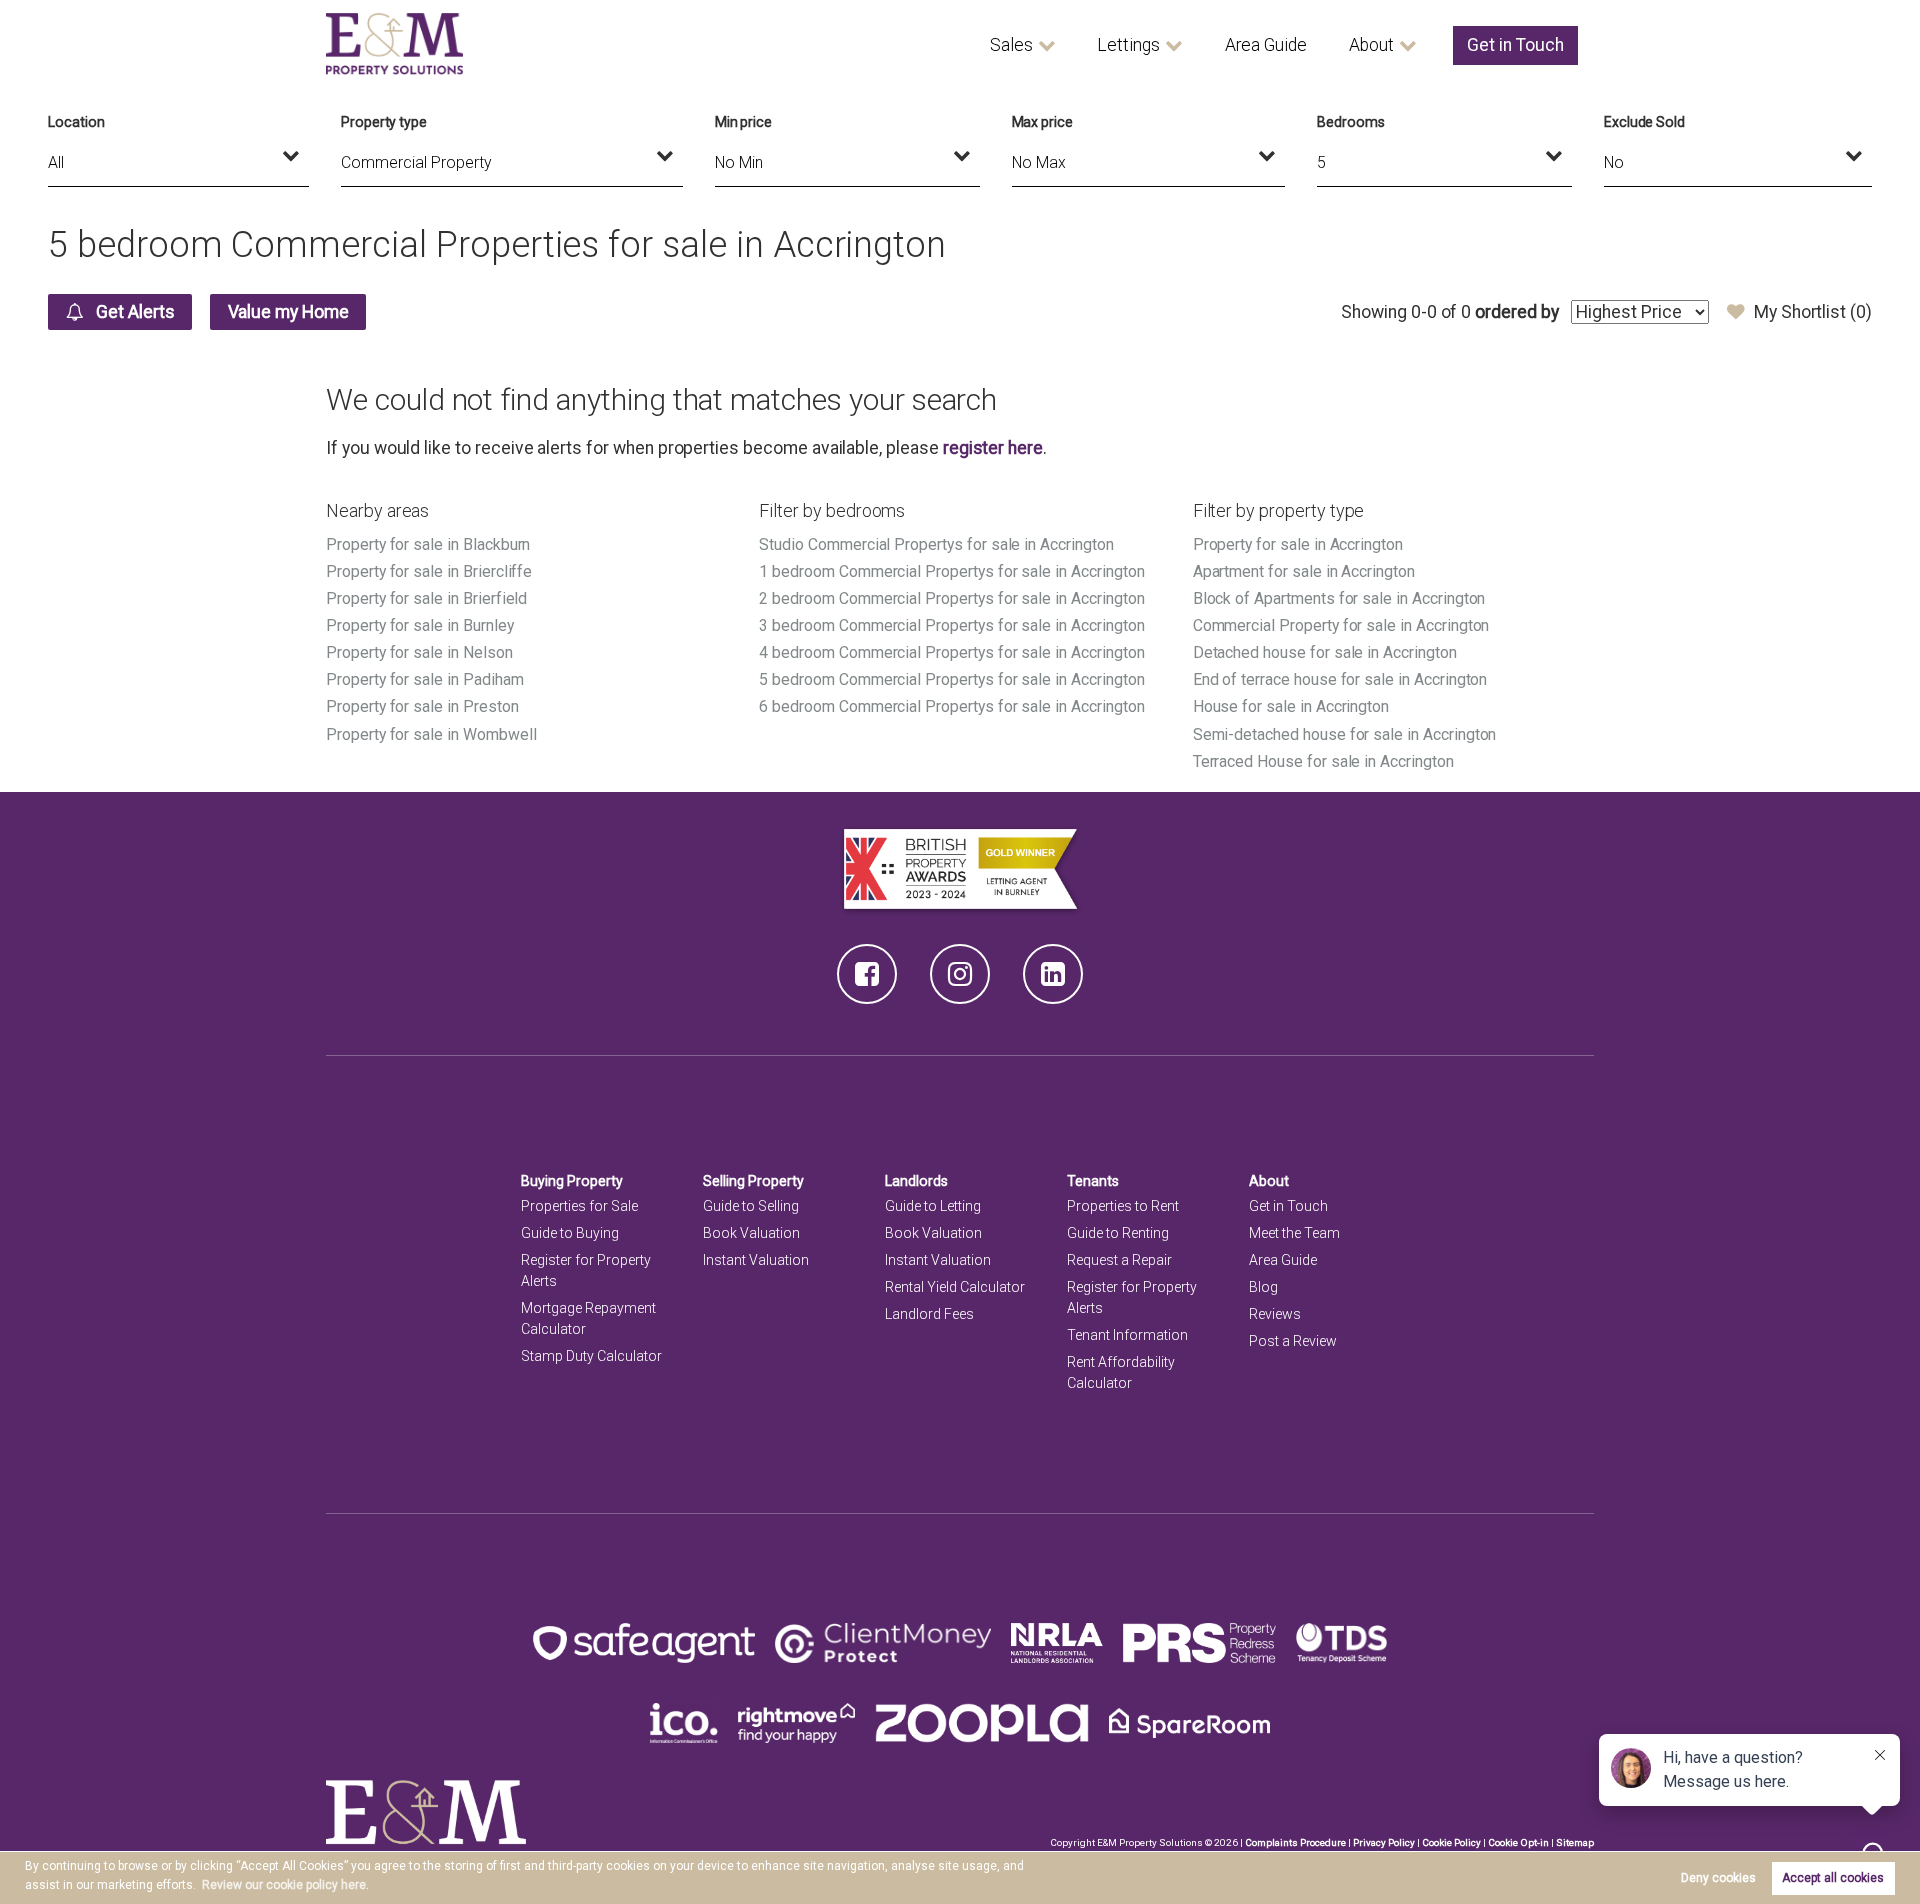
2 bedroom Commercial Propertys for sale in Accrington (951, 598)
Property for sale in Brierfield (426, 598)
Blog (1263, 1287)
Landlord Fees (929, 1314)
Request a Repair (1119, 1260)
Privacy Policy (1384, 1842)
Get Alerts (133, 312)
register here (993, 448)
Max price (1043, 122)
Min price (744, 122)
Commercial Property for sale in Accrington (1341, 625)
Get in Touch (1515, 45)
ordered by (1516, 312)
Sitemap (1575, 1842)
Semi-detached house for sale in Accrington (1345, 734)
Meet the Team (1294, 1233)
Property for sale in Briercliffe (429, 571)
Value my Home (288, 312)
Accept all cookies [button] (1833, 1878)
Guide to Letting (933, 1206)
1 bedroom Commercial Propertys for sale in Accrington (951, 571)
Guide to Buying (570, 1233)
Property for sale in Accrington (1298, 544)
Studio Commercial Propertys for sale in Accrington (936, 544)
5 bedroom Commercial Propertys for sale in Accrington (951, 679)
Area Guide (1266, 45)
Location (76, 122)
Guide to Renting (1118, 1233)
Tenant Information (1127, 1335)
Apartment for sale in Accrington (1304, 571)
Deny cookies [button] (1718, 1878)
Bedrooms (1351, 122)
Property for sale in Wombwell (431, 734)
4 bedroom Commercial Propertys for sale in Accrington (951, 652)
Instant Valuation (756, 1260)
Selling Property (753, 1181)
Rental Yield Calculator (955, 1287)
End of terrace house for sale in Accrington (1340, 679)
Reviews (1275, 1314)
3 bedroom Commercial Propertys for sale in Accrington (951, 625)
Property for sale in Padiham (425, 679)
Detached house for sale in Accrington (1325, 652)
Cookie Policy (1451, 1842)
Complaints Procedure (1295, 1842)
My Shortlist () (1813, 312)
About (1371, 45)
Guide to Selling (751, 1206)
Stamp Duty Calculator (591, 1356)
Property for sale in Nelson (419, 652)
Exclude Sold (1644, 122)
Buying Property (572, 1181)
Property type (384, 122)
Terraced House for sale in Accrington (1323, 761)
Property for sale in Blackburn (428, 544)
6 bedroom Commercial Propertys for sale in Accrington (951, 706)
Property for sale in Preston (422, 706)
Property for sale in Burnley (420, 625)
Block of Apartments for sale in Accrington (1339, 598)
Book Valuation (751, 1233)
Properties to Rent (1123, 1206)
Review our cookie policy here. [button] (285, 1885)
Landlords (916, 1181)
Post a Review (1293, 1341)
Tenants (1093, 1181)
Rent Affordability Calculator (1121, 1372)
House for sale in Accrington (1291, 706)
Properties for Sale (579, 1206)
